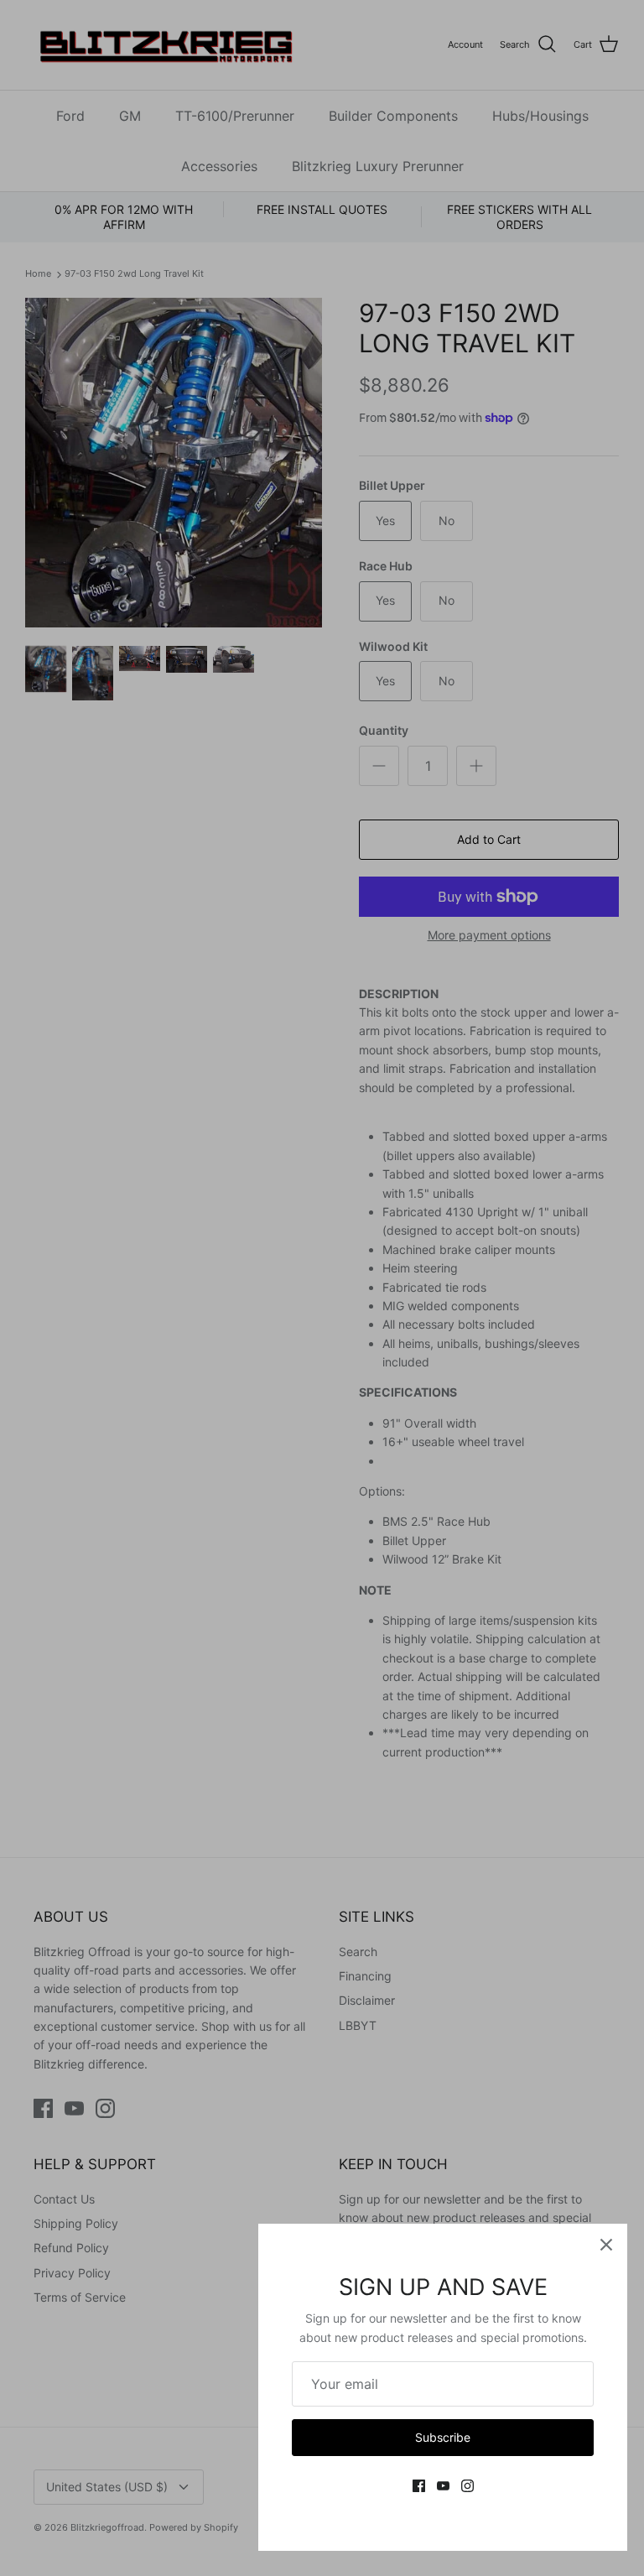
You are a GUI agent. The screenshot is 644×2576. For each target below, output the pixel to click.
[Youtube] (443, 2486)
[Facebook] (419, 2486)
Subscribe (443, 2437)
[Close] (606, 2245)
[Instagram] (467, 2486)
